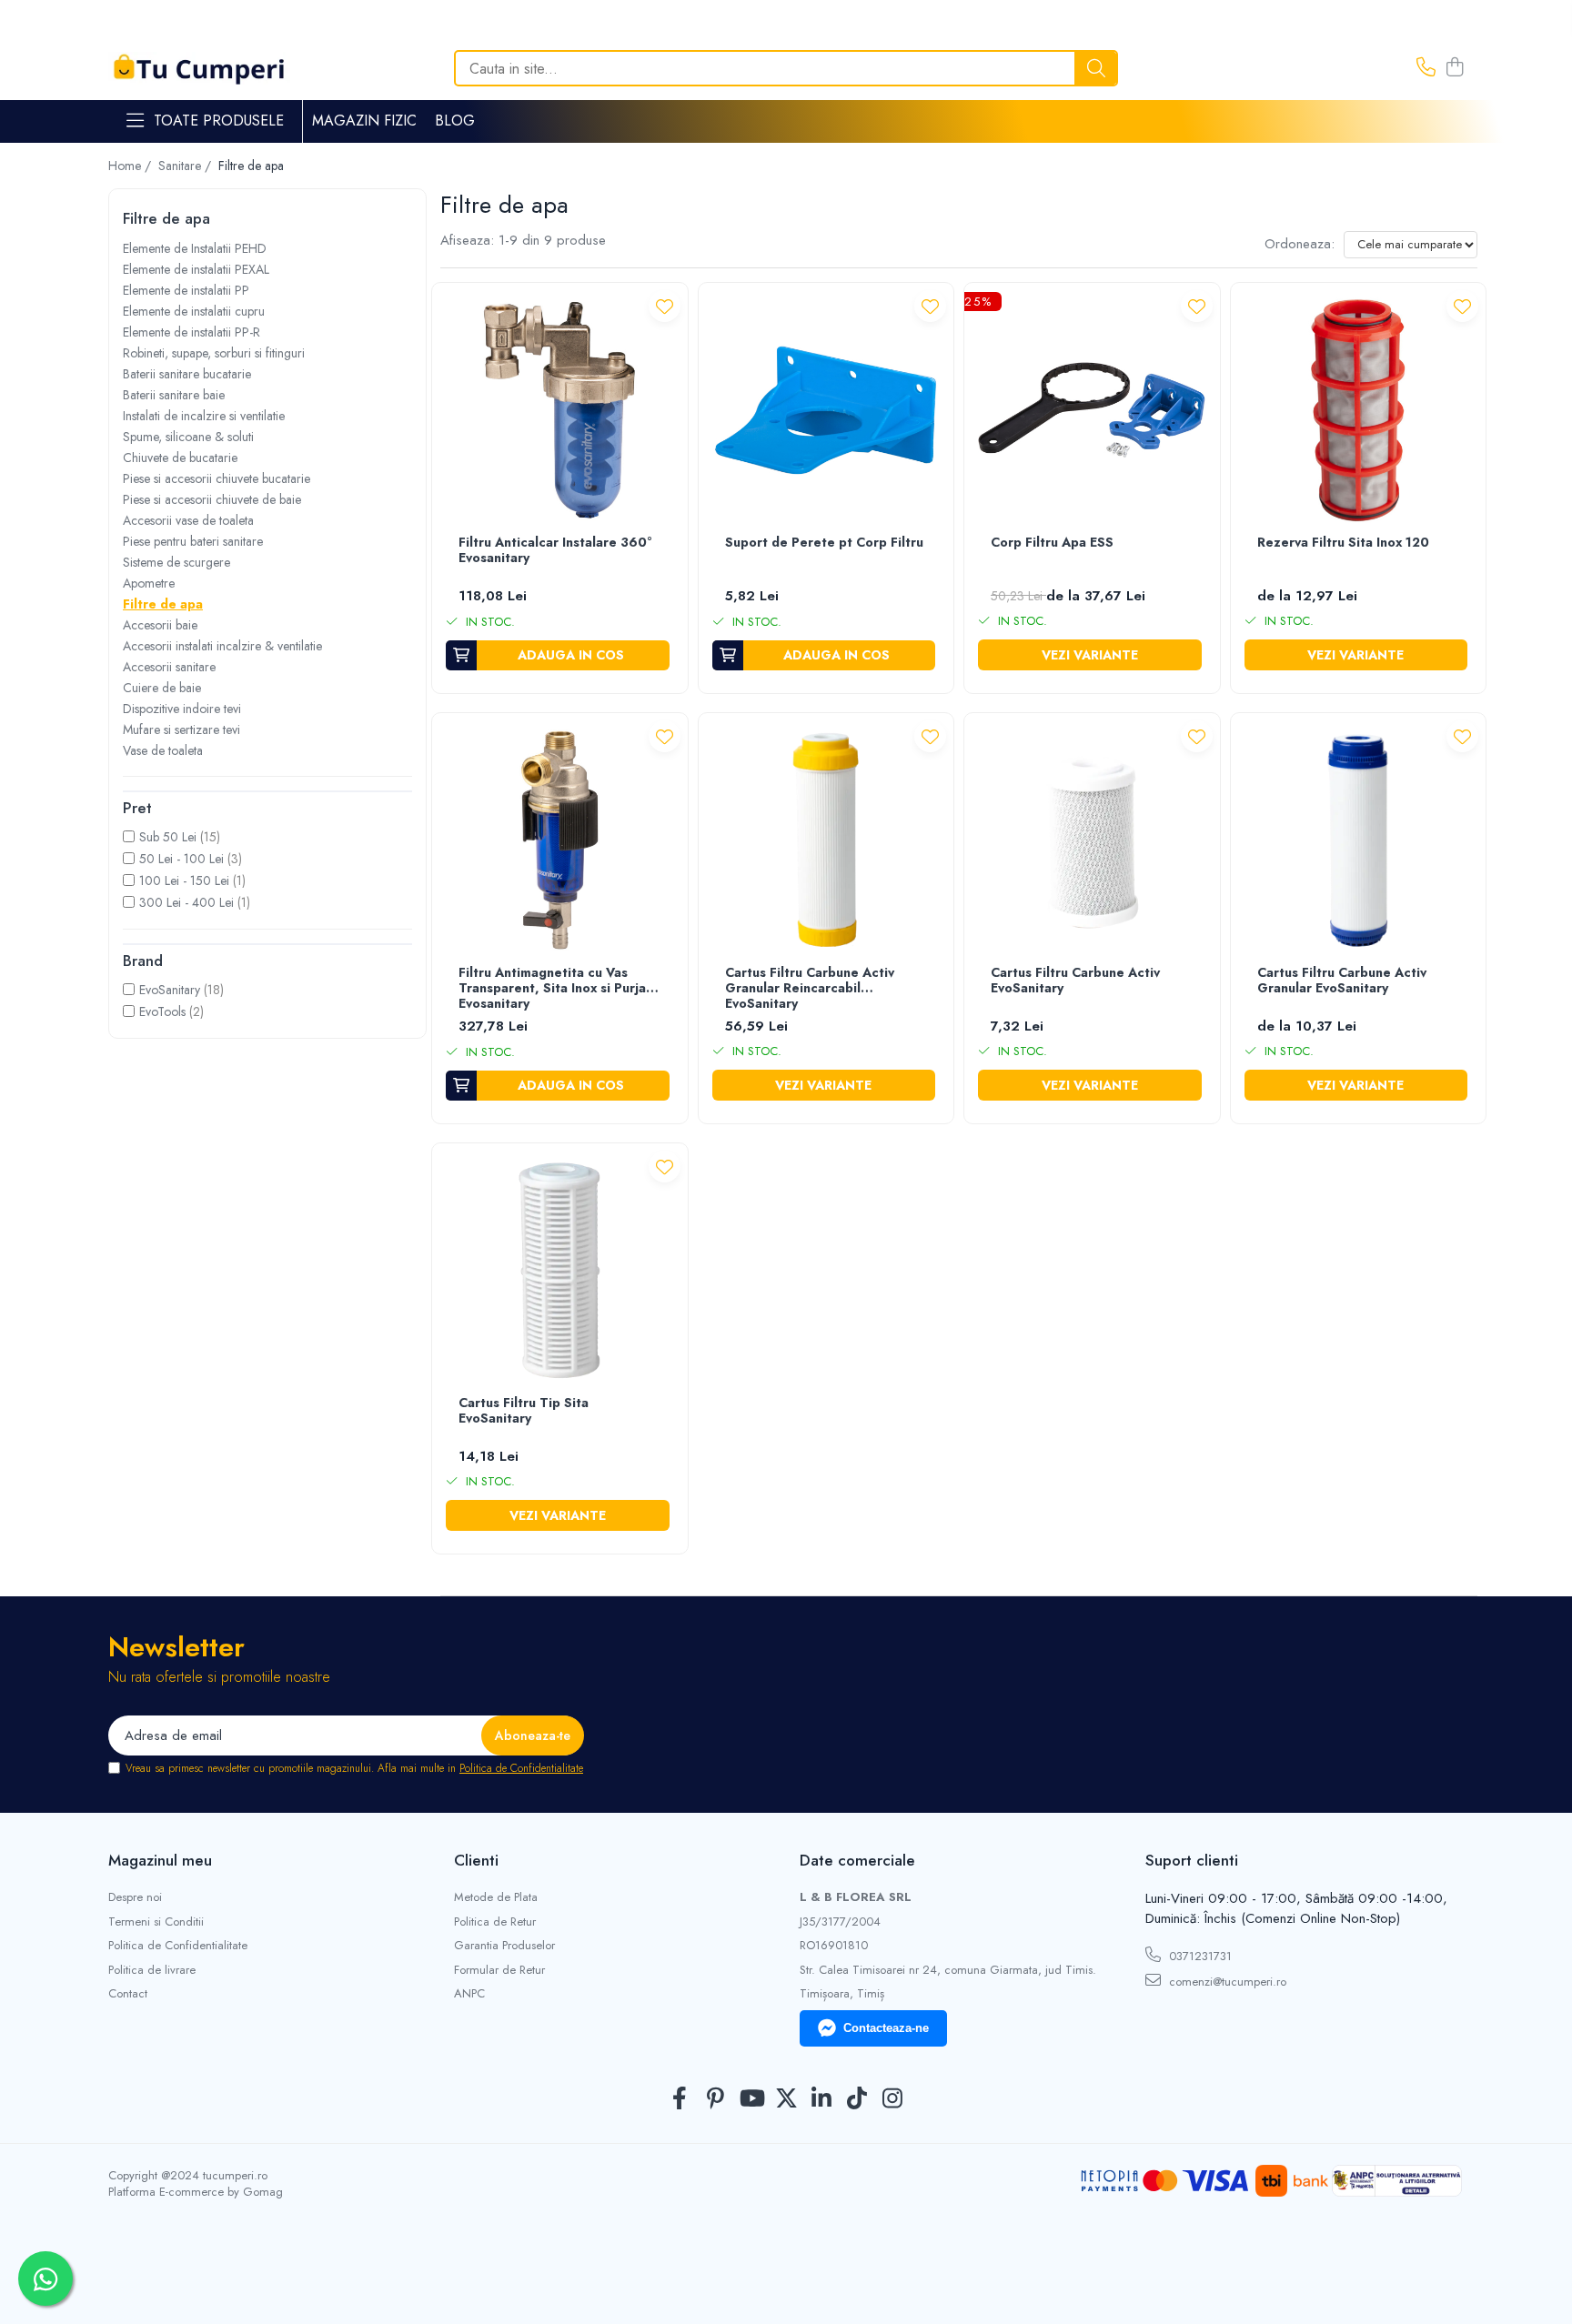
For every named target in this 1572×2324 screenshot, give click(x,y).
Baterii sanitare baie (174, 395)
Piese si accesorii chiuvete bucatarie (217, 478)
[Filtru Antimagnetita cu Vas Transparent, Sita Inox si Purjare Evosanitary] (560, 841)
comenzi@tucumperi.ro (1226, 1982)
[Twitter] (786, 2099)
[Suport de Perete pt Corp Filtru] (826, 411)
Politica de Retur (495, 1922)
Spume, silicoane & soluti (188, 437)
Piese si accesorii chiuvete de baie (212, 499)
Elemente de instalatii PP (186, 290)
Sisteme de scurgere (176, 562)
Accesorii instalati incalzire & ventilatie (222, 646)
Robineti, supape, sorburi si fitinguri (214, 353)
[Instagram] (893, 2099)
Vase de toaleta (163, 750)
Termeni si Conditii (156, 1922)
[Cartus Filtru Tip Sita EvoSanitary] (560, 1271)
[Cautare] (1096, 68)
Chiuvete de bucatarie (180, 458)
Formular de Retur (499, 1970)
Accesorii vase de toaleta (188, 520)
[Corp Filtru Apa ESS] (1092, 411)
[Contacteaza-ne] (1426, 68)
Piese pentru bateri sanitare (193, 541)
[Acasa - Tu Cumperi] (199, 69)
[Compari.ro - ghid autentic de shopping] (786, 2281)
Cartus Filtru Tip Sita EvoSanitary (524, 1411)
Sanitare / (186, 166)
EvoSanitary (170, 990)
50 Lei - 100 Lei (181, 859)
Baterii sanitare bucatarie (187, 374)
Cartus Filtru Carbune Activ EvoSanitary (1075, 981)
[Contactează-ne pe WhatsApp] (45, 2279)
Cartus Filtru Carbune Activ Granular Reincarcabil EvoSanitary (810, 989)
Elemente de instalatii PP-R (191, 332)
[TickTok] (857, 2099)
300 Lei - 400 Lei (186, 902)
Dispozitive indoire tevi (182, 709)
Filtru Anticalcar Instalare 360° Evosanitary (555, 551)
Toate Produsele (219, 121)
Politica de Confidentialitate (521, 1768)
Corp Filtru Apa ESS (1052, 543)
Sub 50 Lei (168, 837)
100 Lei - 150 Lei (184, 880)
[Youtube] (751, 2099)
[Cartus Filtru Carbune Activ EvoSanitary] (1092, 841)
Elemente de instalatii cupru (194, 311)
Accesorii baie (160, 625)
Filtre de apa (163, 604)
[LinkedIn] (822, 2099)
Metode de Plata (496, 1897)
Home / (131, 166)
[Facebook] (680, 2099)
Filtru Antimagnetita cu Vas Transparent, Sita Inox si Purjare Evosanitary (559, 989)
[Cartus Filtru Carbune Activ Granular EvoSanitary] (1359, 841)
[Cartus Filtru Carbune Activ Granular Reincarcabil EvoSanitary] (826, 841)
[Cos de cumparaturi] (1454, 68)
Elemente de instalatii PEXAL (196, 269)
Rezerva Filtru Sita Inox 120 (1343, 543)
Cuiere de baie (162, 688)
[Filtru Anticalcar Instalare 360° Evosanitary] (560, 411)
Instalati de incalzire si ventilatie (204, 416)
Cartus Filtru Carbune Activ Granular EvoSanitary (1342, 981)
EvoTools (162, 1011)
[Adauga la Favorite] (665, 306)
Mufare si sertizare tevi (181, 729)
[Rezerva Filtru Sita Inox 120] (1359, 411)
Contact (128, 1994)
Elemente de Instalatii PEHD (195, 248)
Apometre (149, 583)
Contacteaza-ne (886, 2028)
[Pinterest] (715, 2099)
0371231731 (1199, 1956)
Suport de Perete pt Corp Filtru (824, 543)
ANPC (469, 1994)
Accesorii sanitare (169, 667)
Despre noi (135, 1897)
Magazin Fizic (364, 121)
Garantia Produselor (504, 1946)
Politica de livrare (152, 1970)
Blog (455, 121)
